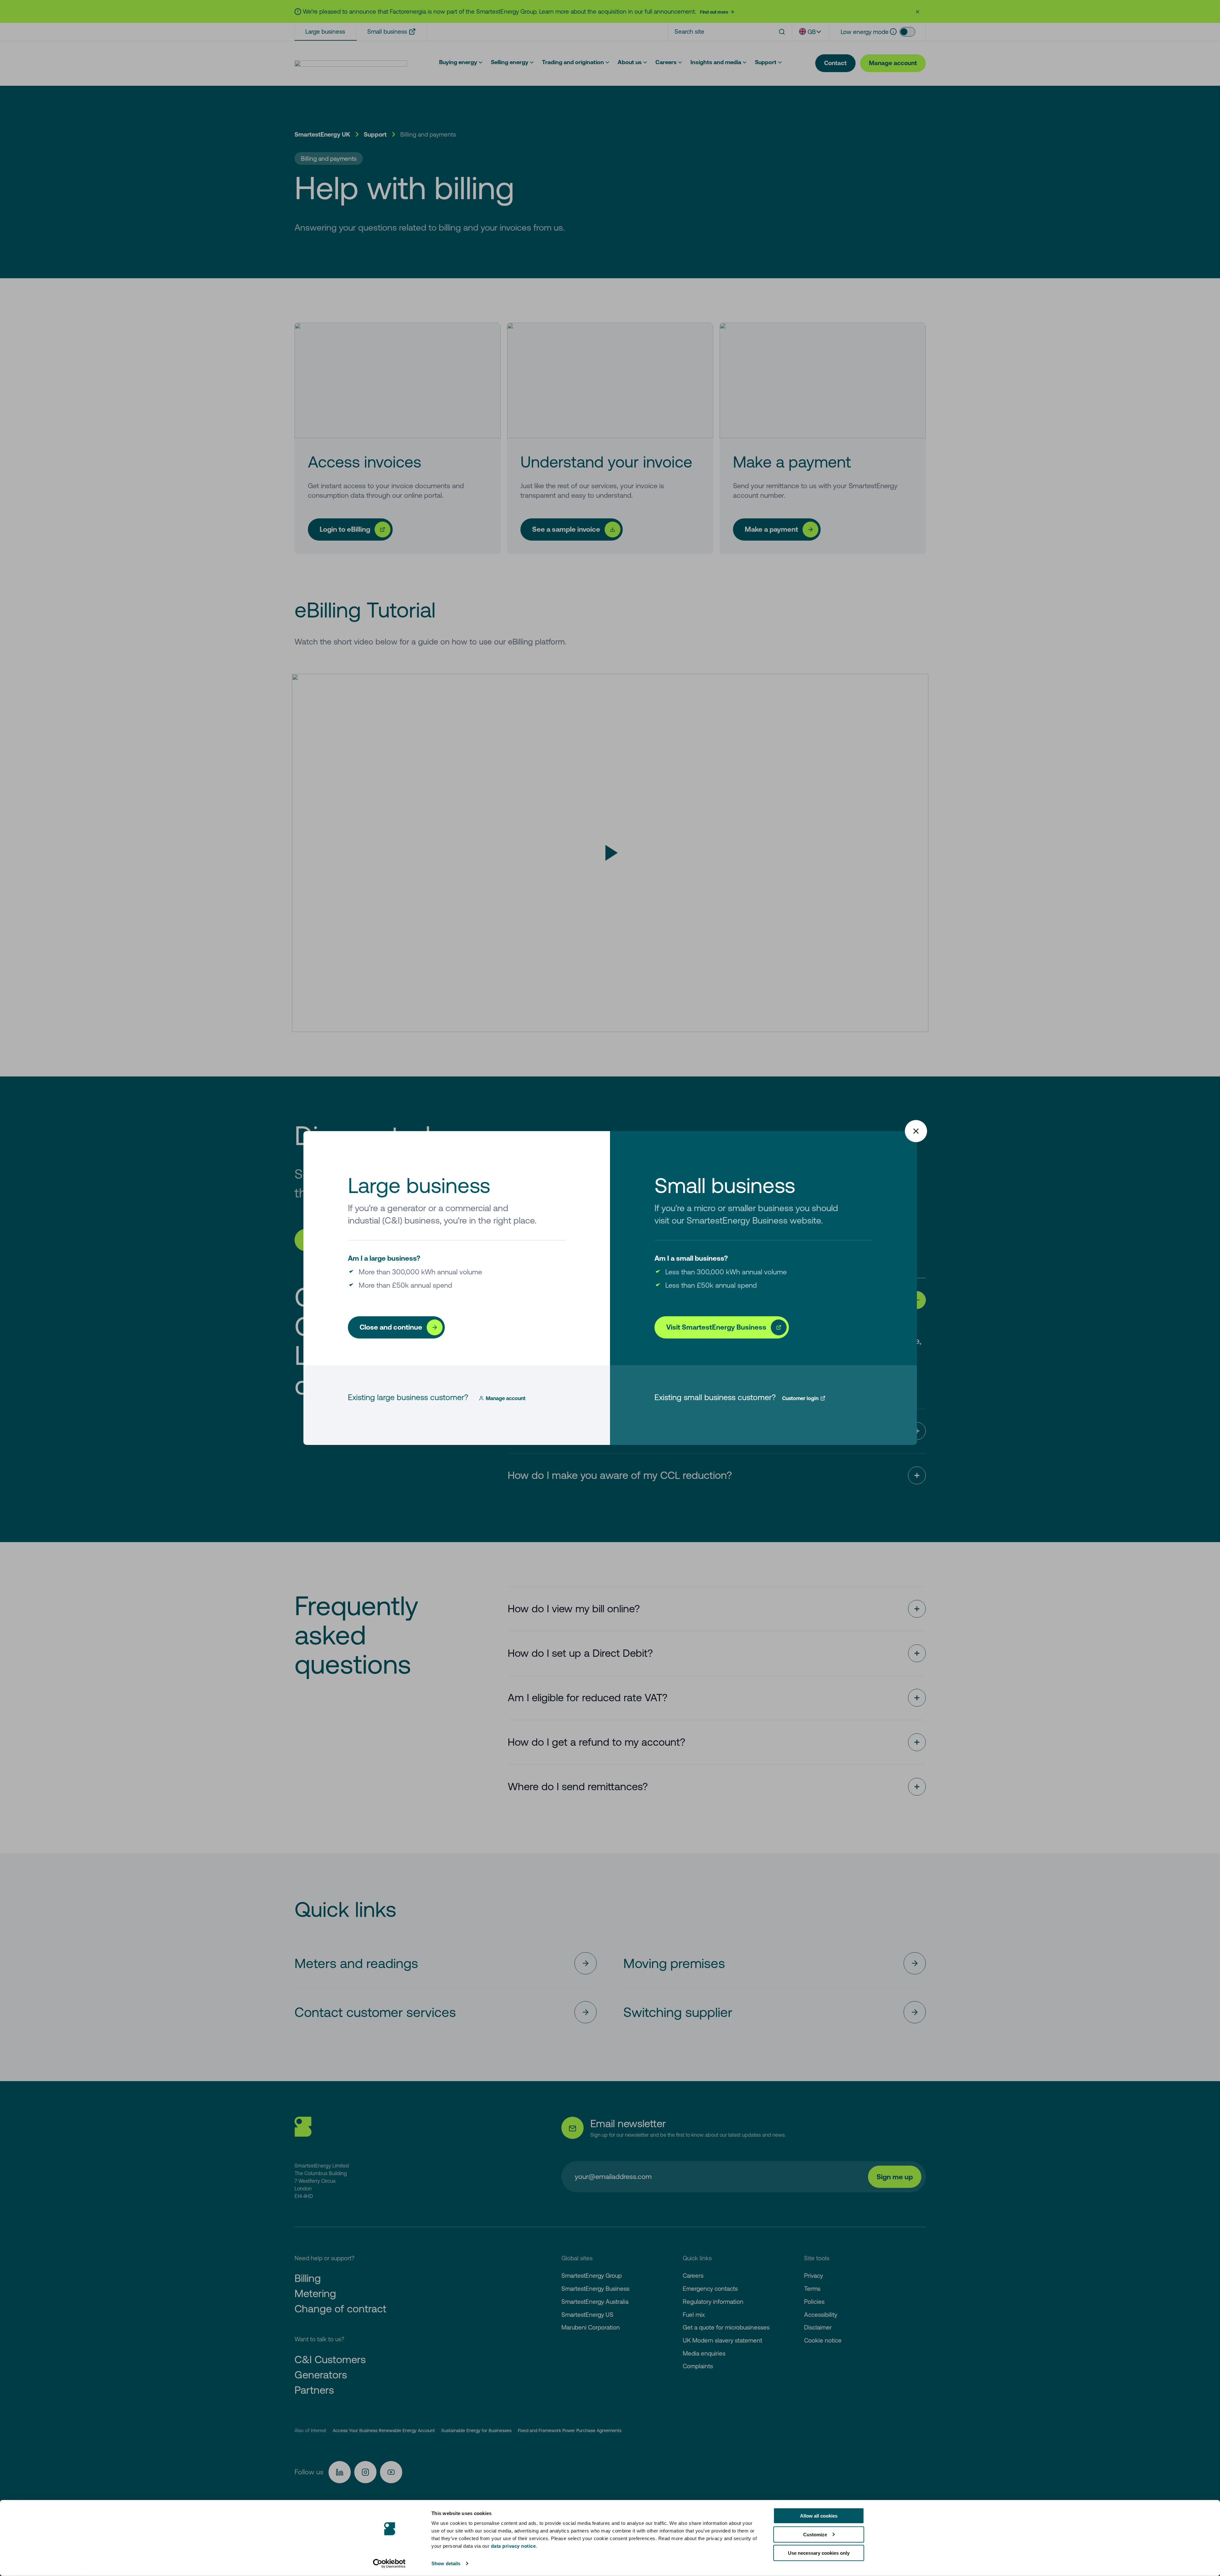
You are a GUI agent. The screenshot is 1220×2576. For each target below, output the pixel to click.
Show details (446, 2563)
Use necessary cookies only (819, 2553)
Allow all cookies (819, 2516)
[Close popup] (916, 1131)
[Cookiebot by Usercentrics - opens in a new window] (389, 2564)
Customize (815, 2534)
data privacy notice (513, 2546)
